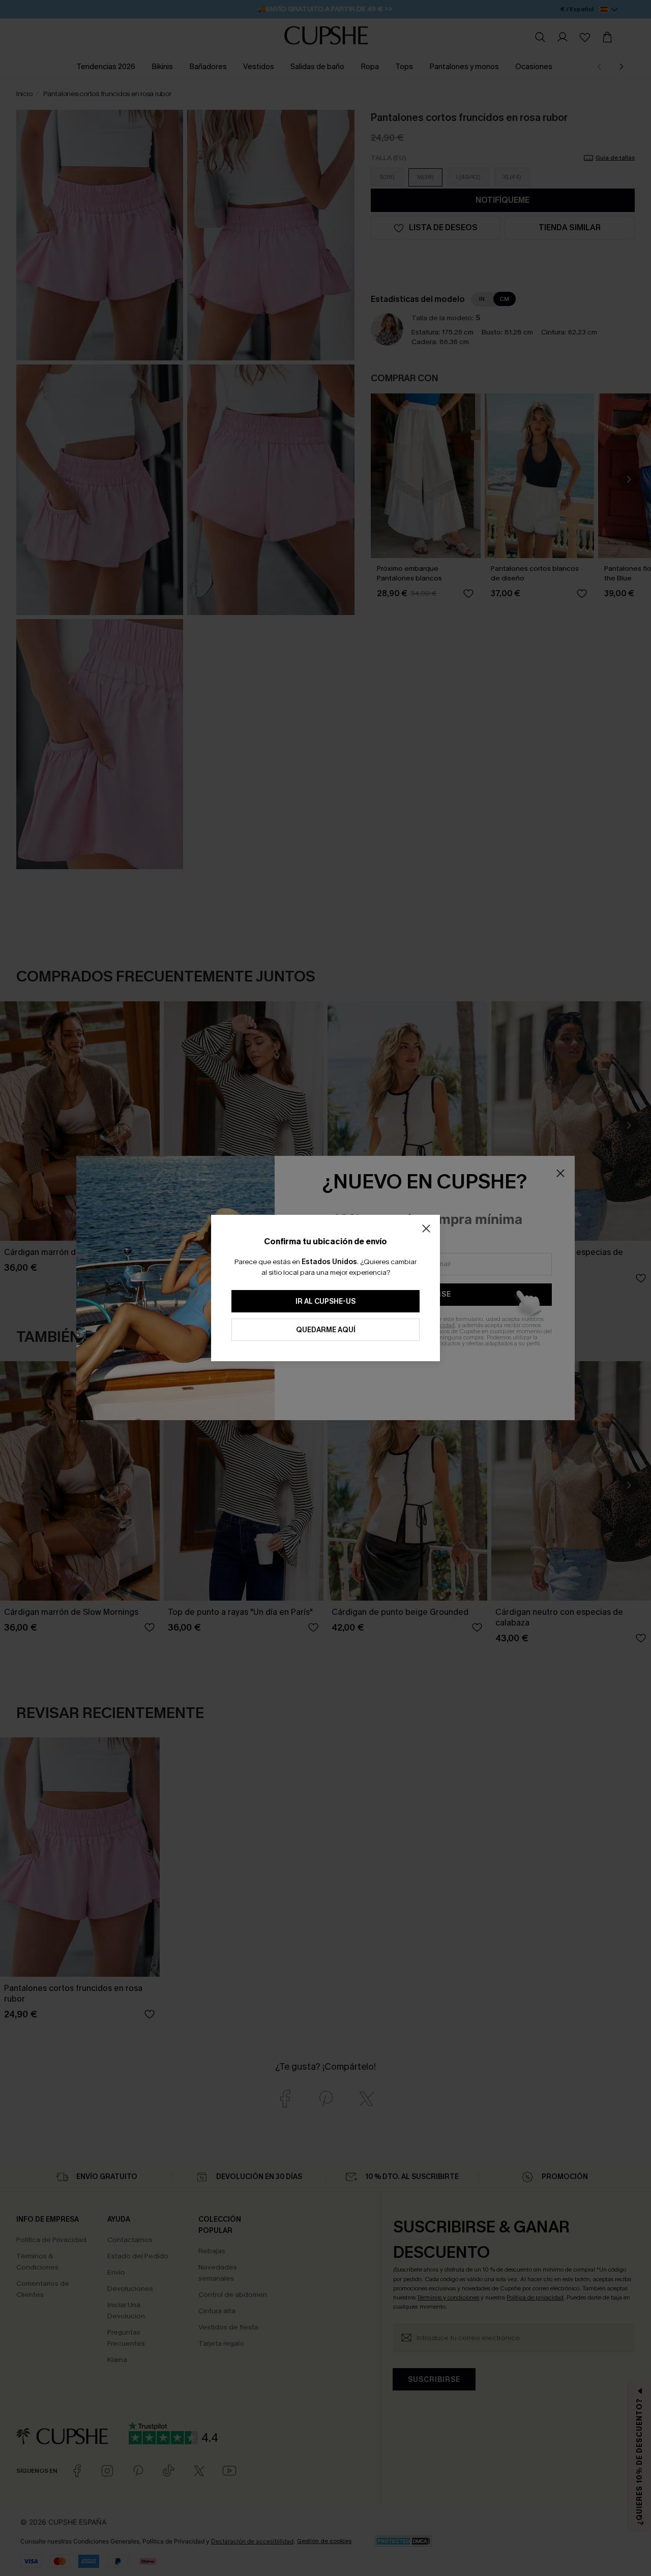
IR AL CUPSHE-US (325, 1301)
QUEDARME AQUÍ (326, 1330)
